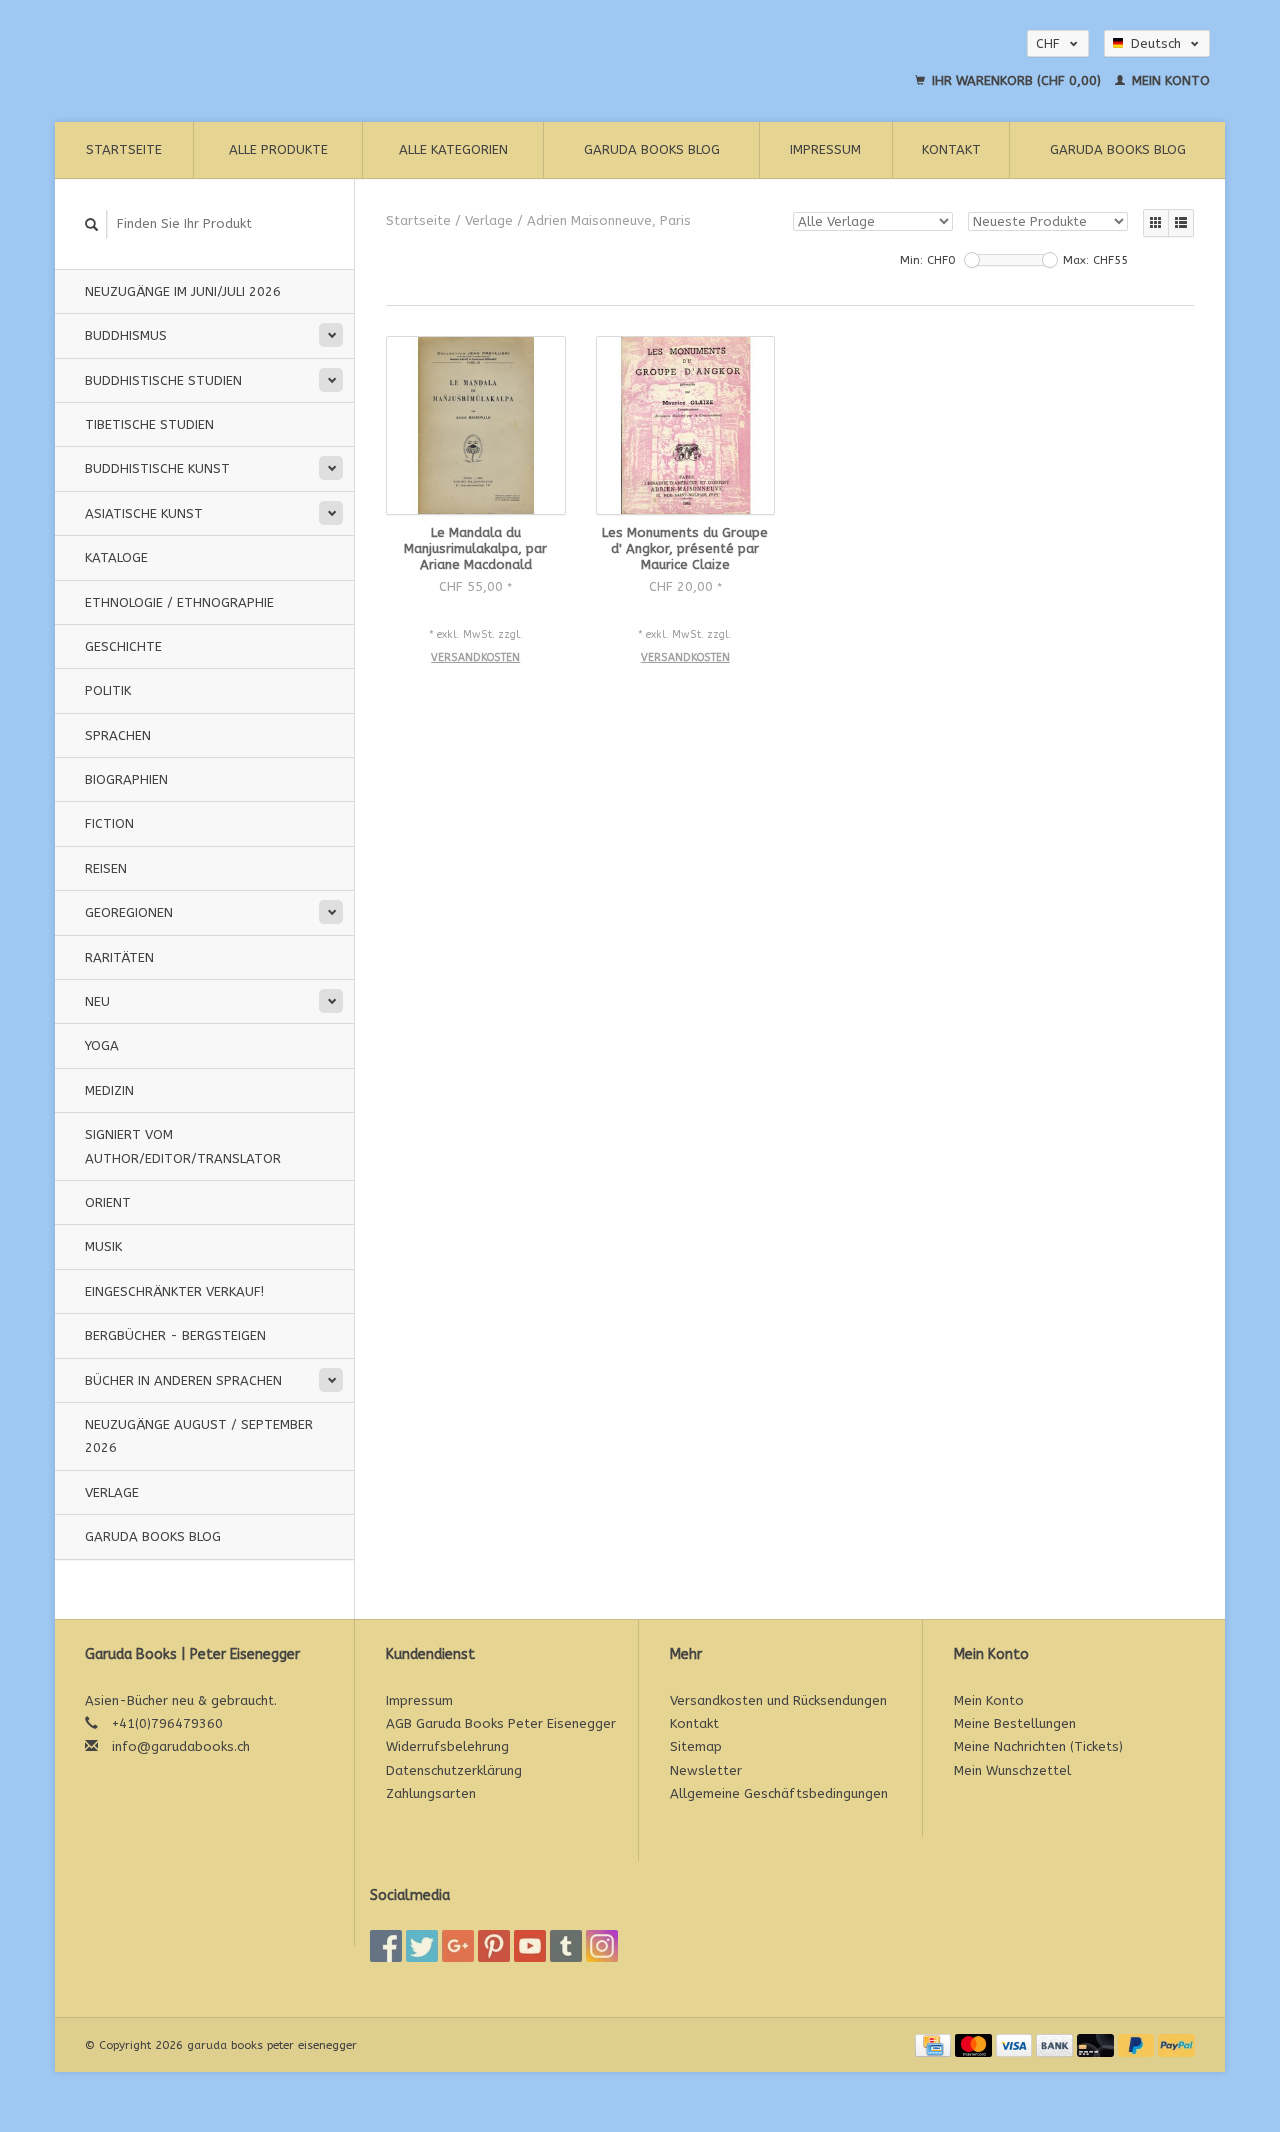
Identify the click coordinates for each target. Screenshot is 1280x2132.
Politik (108, 690)
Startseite (124, 149)
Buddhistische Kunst (157, 468)
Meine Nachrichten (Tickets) (1038, 1746)
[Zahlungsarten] (935, 2044)
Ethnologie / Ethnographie (179, 602)
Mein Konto (1169, 80)
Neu (97, 1001)
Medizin (109, 1090)
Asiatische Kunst (144, 513)
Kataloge (116, 557)
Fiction (109, 823)
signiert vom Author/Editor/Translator (183, 1146)
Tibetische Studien (149, 424)
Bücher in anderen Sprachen (183, 1380)
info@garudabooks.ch (181, 1746)
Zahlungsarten (431, 1793)
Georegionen (129, 912)
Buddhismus (126, 335)
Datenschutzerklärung (454, 1770)
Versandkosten (475, 657)
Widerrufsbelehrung (447, 1746)
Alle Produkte (278, 149)
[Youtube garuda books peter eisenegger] (530, 1946)
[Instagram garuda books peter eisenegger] (602, 1946)
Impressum (825, 149)
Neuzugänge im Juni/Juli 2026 (183, 291)
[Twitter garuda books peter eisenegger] (422, 1946)
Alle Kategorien (453, 149)
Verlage (112, 1492)
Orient (108, 1202)
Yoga (102, 1045)
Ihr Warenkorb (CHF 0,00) (1016, 80)
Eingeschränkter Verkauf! (174, 1291)
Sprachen (118, 735)
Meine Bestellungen (1015, 1723)
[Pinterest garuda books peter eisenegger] (494, 1946)
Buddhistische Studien (163, 380)
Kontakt (951, 149)
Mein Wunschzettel (1012, 1770)
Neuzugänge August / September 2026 (199, 1436)
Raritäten (119, 957)
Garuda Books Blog (652, 149)
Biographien (126, 779)
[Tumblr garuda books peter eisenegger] (566, 1946)
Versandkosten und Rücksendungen (778, 1700)
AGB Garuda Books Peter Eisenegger (501, 1723)
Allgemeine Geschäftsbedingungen (779, 1793)
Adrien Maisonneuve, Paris (609, 220)
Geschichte (123, 646)
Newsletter (706, 1770)
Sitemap (696, 1746)
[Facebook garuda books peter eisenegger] (386, 1946)
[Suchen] (92, 224)
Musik (103, 1246)
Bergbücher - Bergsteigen (175, 1335)
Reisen (106, 868)
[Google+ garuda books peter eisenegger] (458, 1946)
